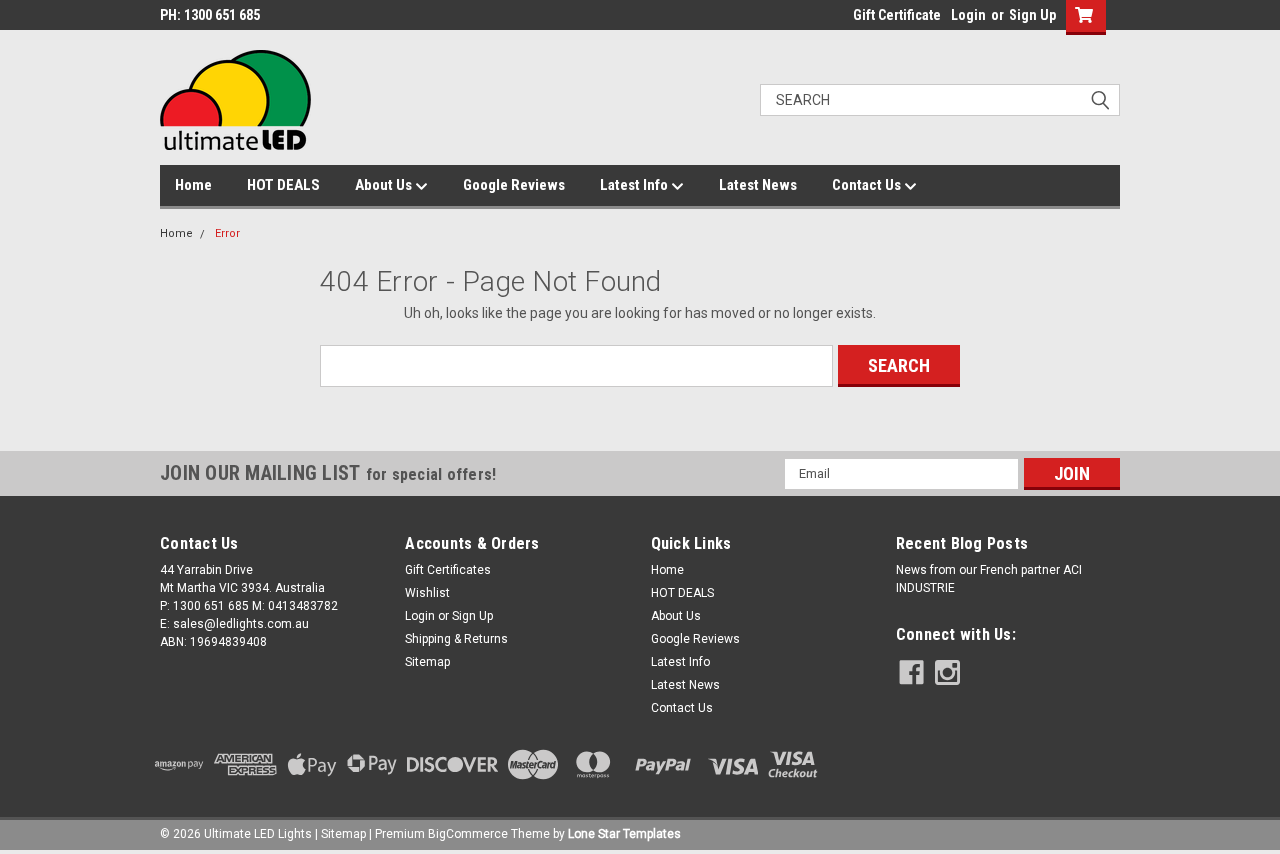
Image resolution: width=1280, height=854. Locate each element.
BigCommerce (468, 834)
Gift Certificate (897, 15)
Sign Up (1032, 15)
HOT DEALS (283, 185)
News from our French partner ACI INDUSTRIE (989, 579)
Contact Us (868, 185)
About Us (385, 185)
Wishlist (427, 593)
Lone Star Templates (624, 834)
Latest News (758, 185)
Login (968, 15)
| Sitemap (340, 834)
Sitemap (427, 662)
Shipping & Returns (456, 639)
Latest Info (635, 185)
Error (227, 233)
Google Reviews (514, 185)
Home (193, 185)
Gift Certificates (448, 570)
